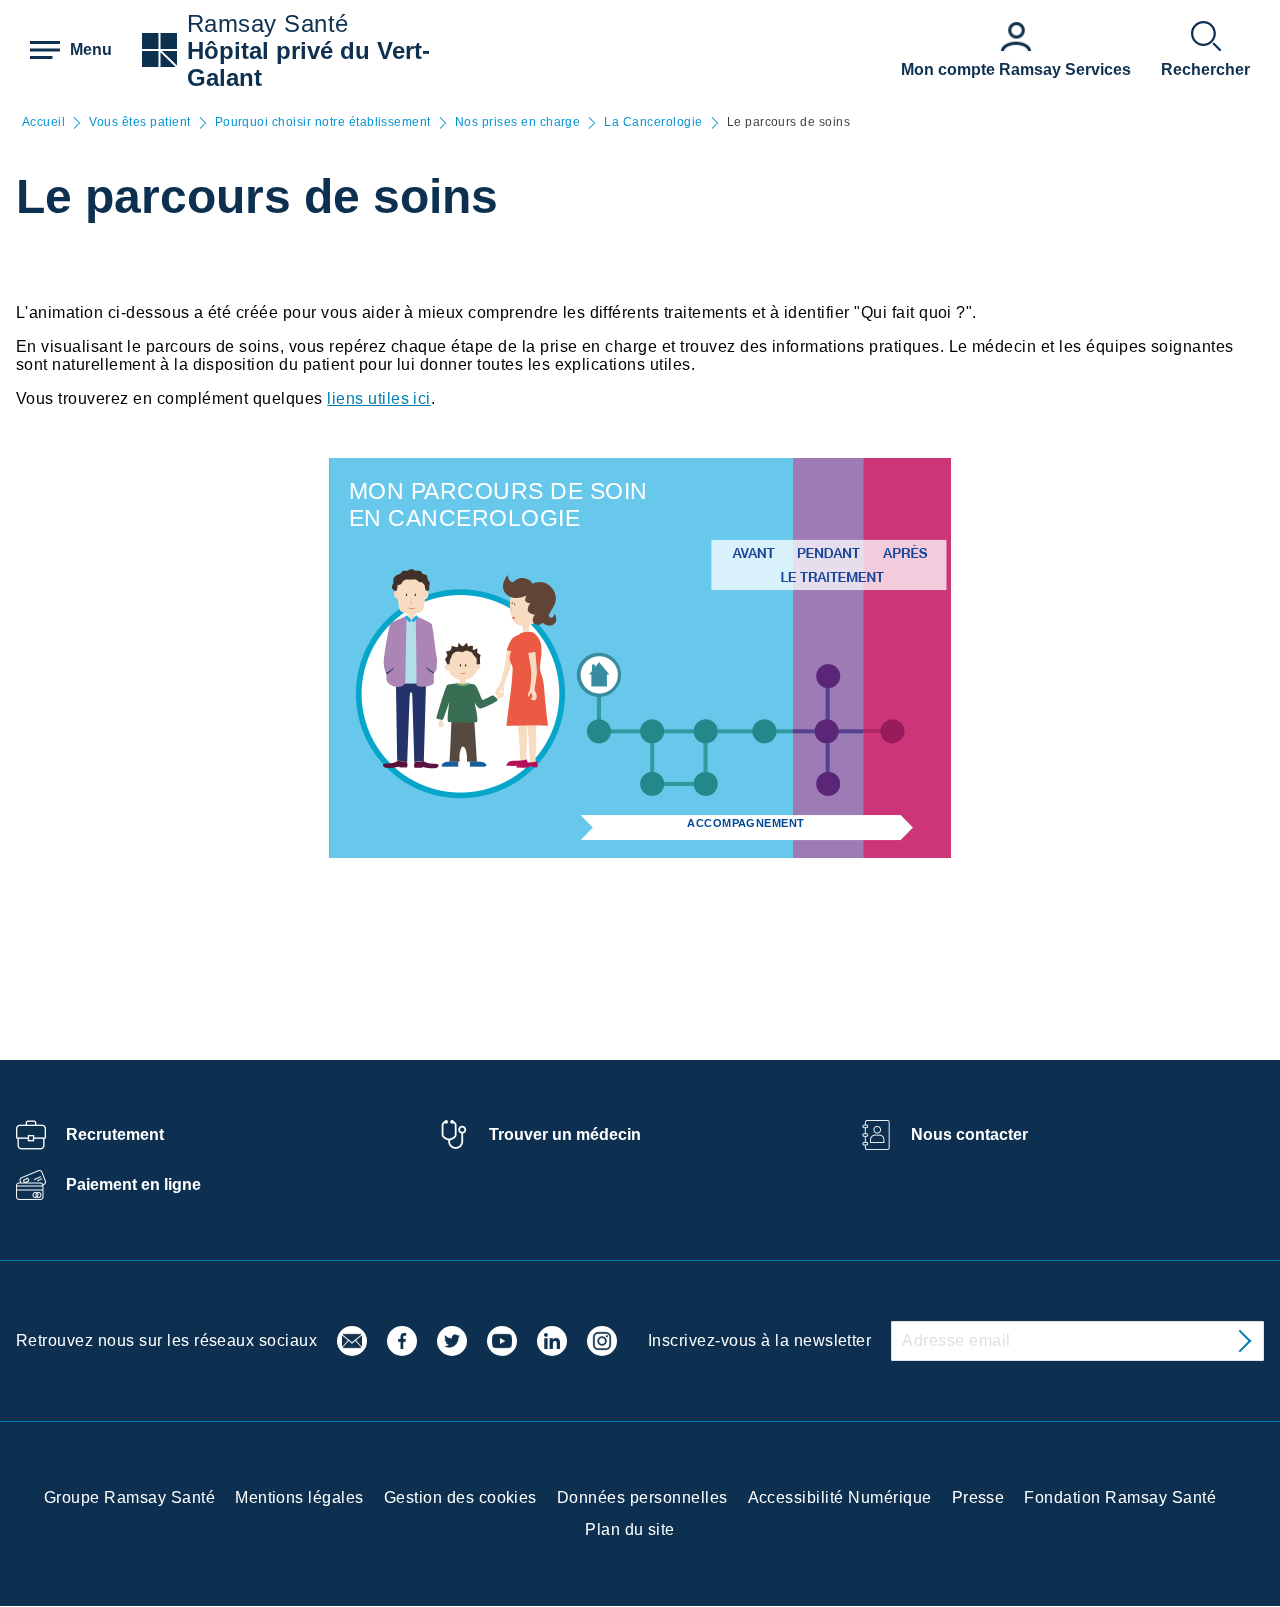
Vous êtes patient (139, 122)
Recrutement (115, 1134)
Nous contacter (969, 1134)
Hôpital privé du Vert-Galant (308, 64)
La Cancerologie (653, 122)
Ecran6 (764, 731)
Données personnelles (642, 1497)
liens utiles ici (379, 398)
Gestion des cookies (460, 1497)
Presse (978, 1497)
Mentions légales (299, 1497)
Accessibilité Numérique (840, 1497)
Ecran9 (828, 783)
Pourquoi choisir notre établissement (323, 122)
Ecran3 (652, 783)
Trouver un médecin (565, 1134)
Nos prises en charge (518, 122)
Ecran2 (652, 731)
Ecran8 (828, 676)
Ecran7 (826, 731)
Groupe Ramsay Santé (129, 1497)
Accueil (43, 122)
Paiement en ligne (133, 1184)
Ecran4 (705, 783)
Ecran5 (705, 731)
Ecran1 (598, 731)
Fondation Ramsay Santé (1120, 1497)
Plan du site (630, 1529)
